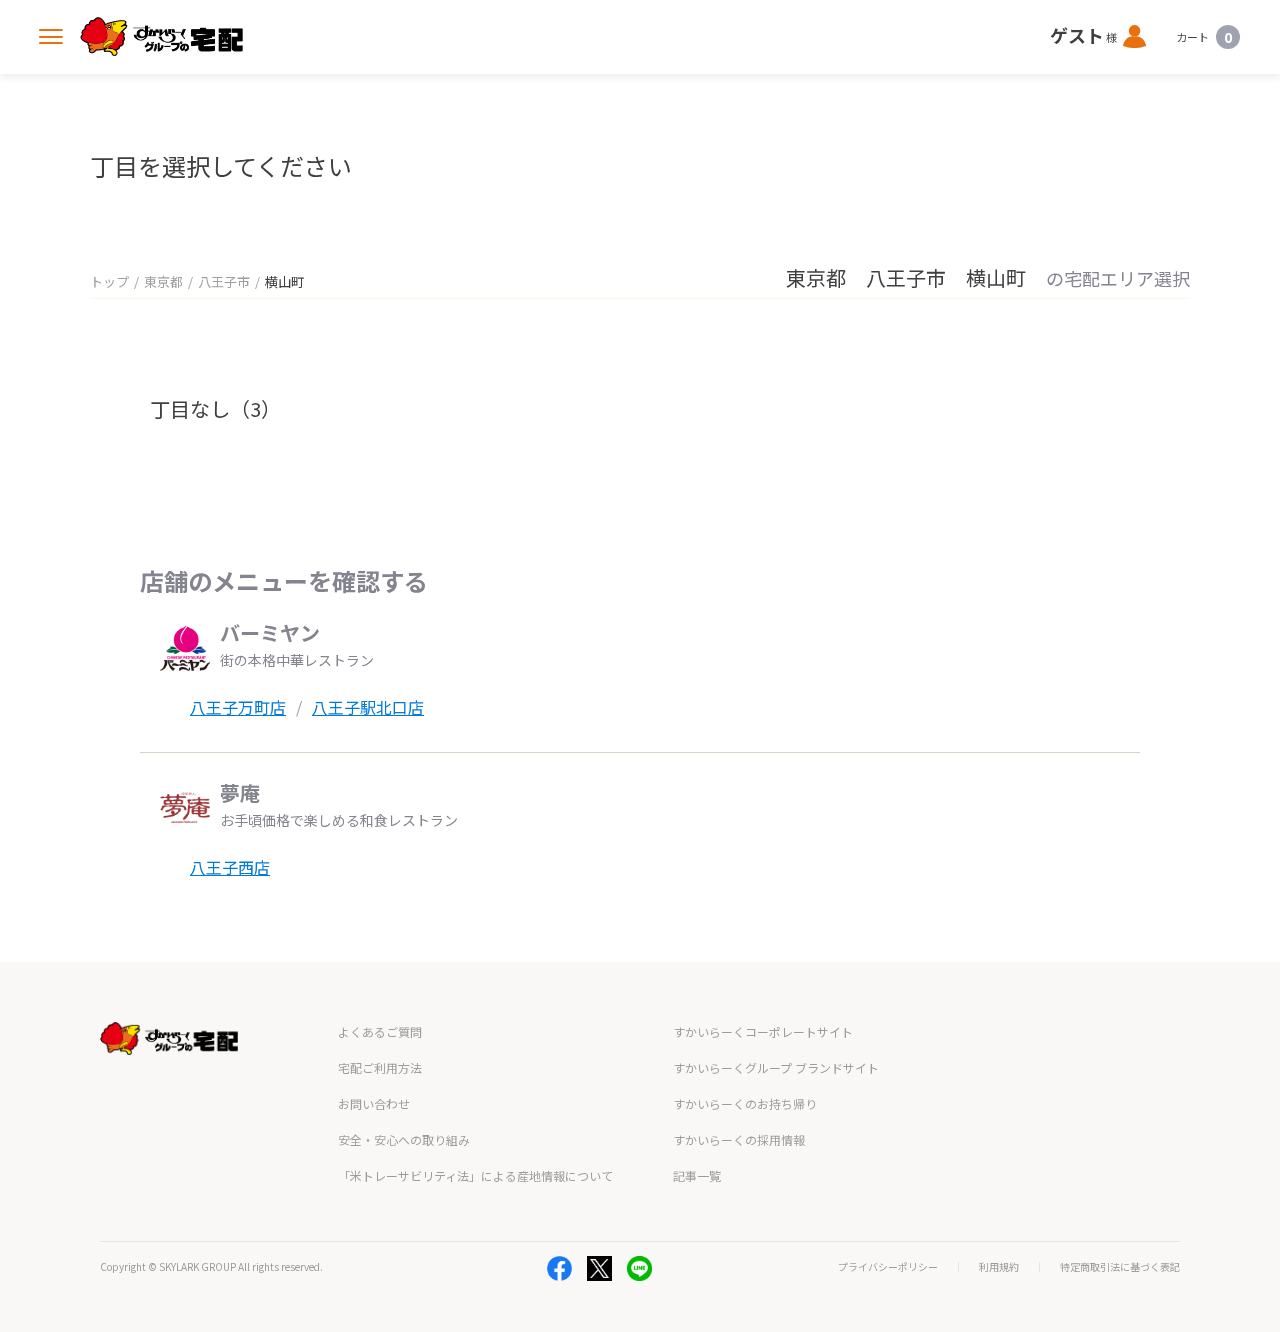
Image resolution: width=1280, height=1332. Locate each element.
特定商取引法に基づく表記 (1120, 1267)
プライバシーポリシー (888, 1267)
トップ (109, 281)
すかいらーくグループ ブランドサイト (776, 1067)
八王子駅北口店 (368, 707)
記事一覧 (697, 1175)
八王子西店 (230, 867)
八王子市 (224, 281)
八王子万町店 (238, 707)
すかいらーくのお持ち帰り (745, 1103)
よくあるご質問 (380, 1031)
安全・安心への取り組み (404, 1139)
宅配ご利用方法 (380, 1067)
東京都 (163, 281)
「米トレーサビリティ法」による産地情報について (475, 1175)
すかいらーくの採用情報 (739, 1139)
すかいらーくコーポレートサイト (763, 1031)
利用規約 (999, 1267)
